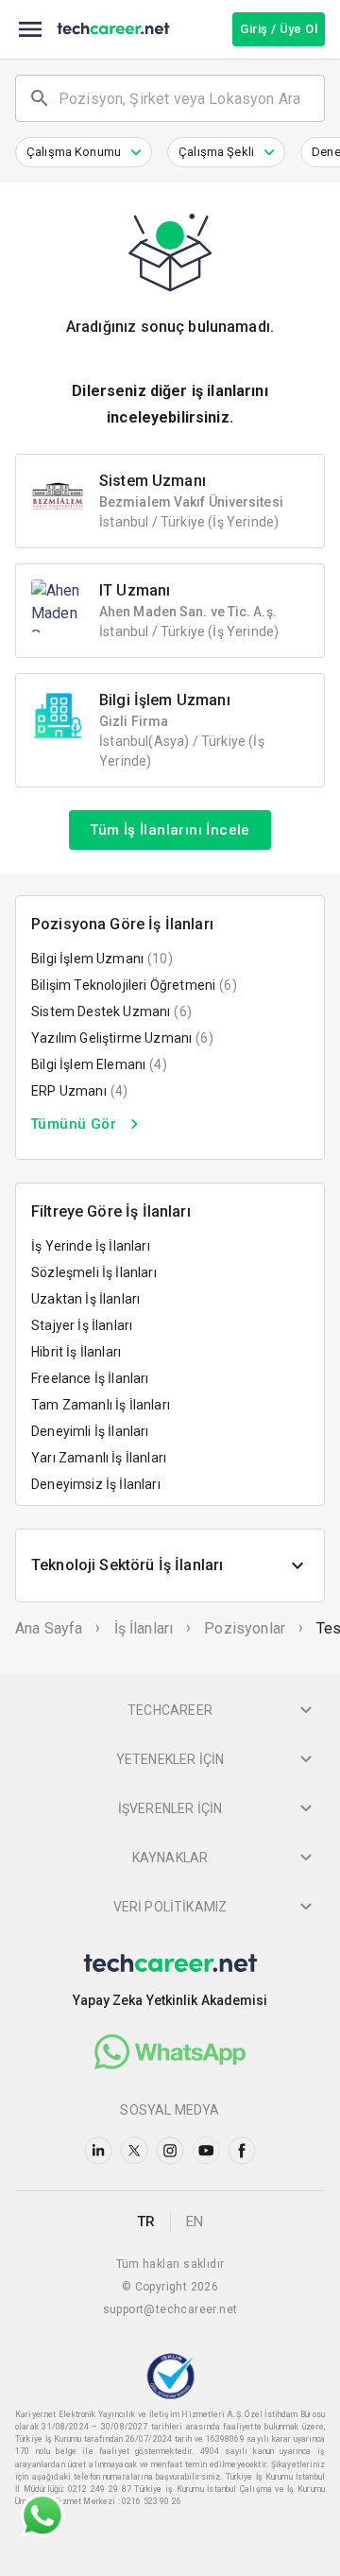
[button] (84, 152)
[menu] (30, 29)
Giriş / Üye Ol (279, 29)
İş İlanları (144, 1628)
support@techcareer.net (170, 2309)
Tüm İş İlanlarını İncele (170, 830)
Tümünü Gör (73, 1124)
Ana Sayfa (49, 1628)
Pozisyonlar (245, 1628)
